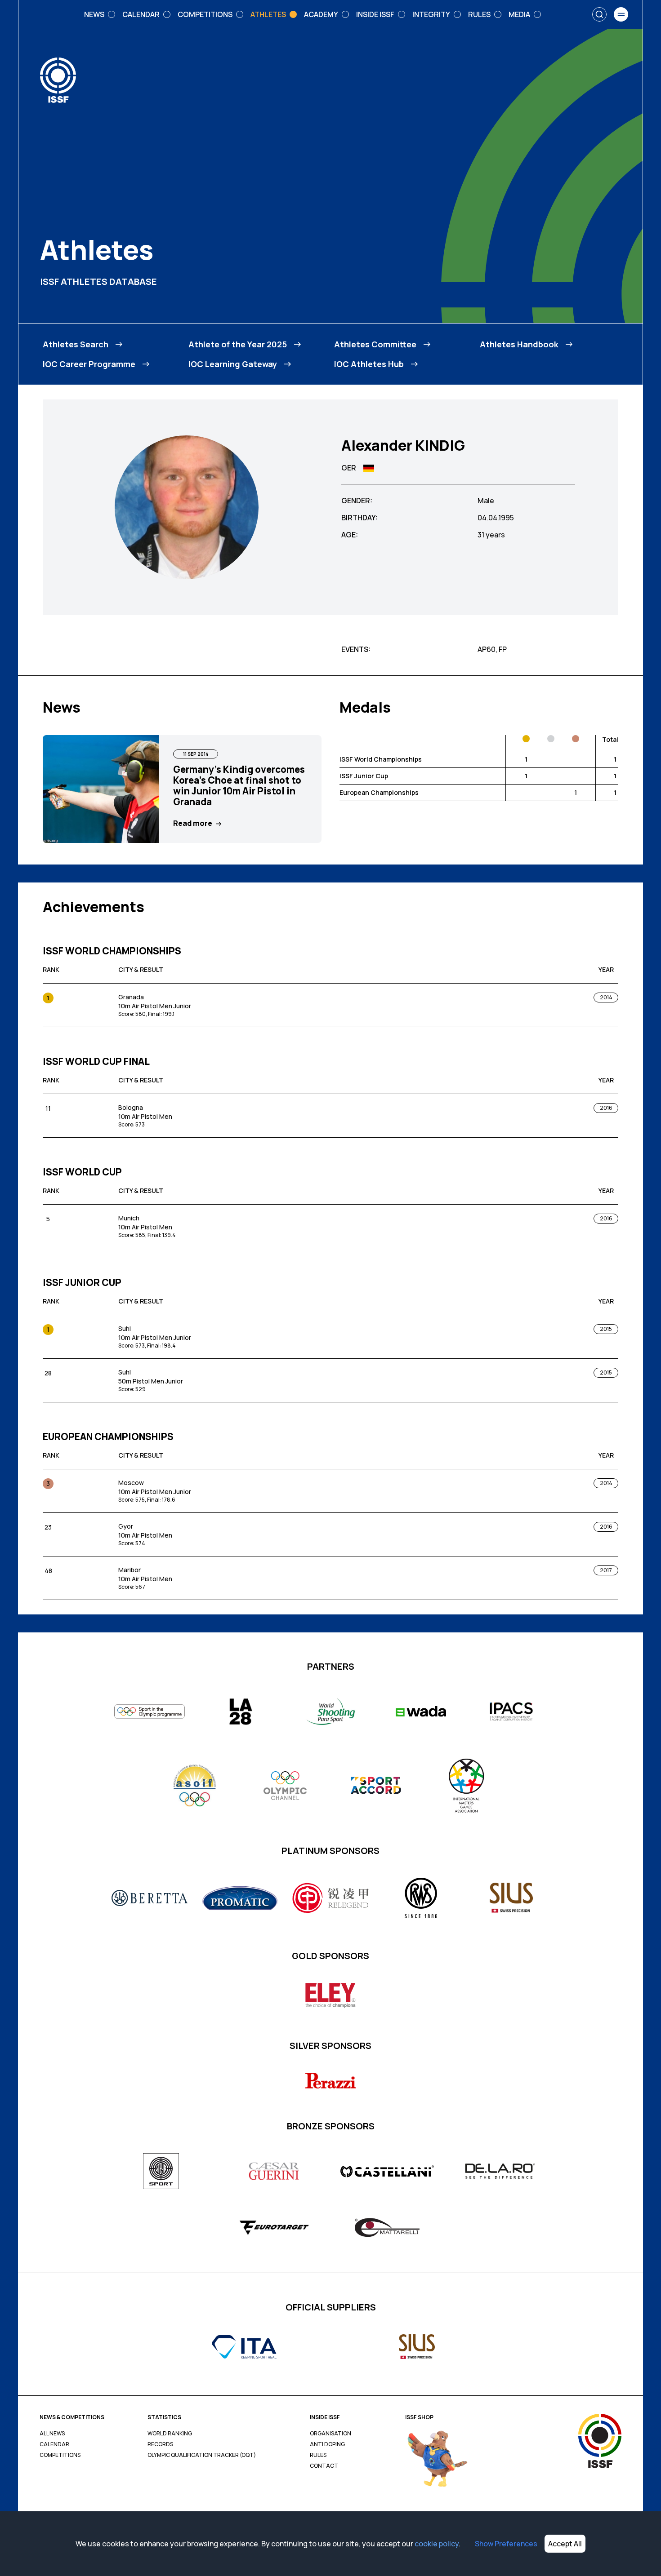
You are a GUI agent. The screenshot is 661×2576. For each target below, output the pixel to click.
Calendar (54, 2444)
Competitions (60, 2455)
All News (52, 2434)
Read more (193, 823)
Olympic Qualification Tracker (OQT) (202, 2455)
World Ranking (170, 2434)
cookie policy (437, 2544)
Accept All (565, 2544)
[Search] (599, 14)
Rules (318, 2455)
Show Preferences (506, 2544)
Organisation (330, 2434)
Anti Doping (327, 2444)
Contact (324, 2466)
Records (160, 2444)
